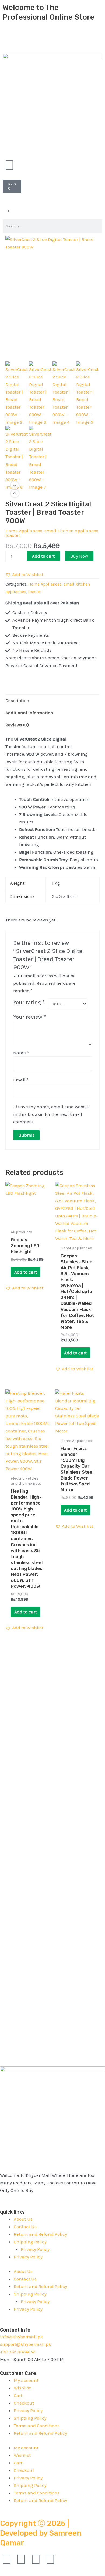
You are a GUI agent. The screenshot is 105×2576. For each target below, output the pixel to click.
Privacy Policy (35, 2249)
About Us (23, 2219)
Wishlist (22, 2388)
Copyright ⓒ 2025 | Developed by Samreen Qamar (41, 2533)
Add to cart (43, 556)
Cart (18, 2395)
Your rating (29, 1002)
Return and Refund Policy (40, 2234)
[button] (24, 574)
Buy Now (79, 556)
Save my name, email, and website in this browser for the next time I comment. (52, 1114)
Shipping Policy (30, 2242)
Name (21, 1053)
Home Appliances (24, 531)
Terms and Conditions (37, 2426)
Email (21, 1080)
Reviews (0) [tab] (17, 725)
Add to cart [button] (26, 1272)
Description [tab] (17, 700)
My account (26, 2380)
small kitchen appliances (71, 531)
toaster (13, 535)
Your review (30, 1017)
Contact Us (25, 2227)
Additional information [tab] (29, 713)
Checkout (24, 2403)
